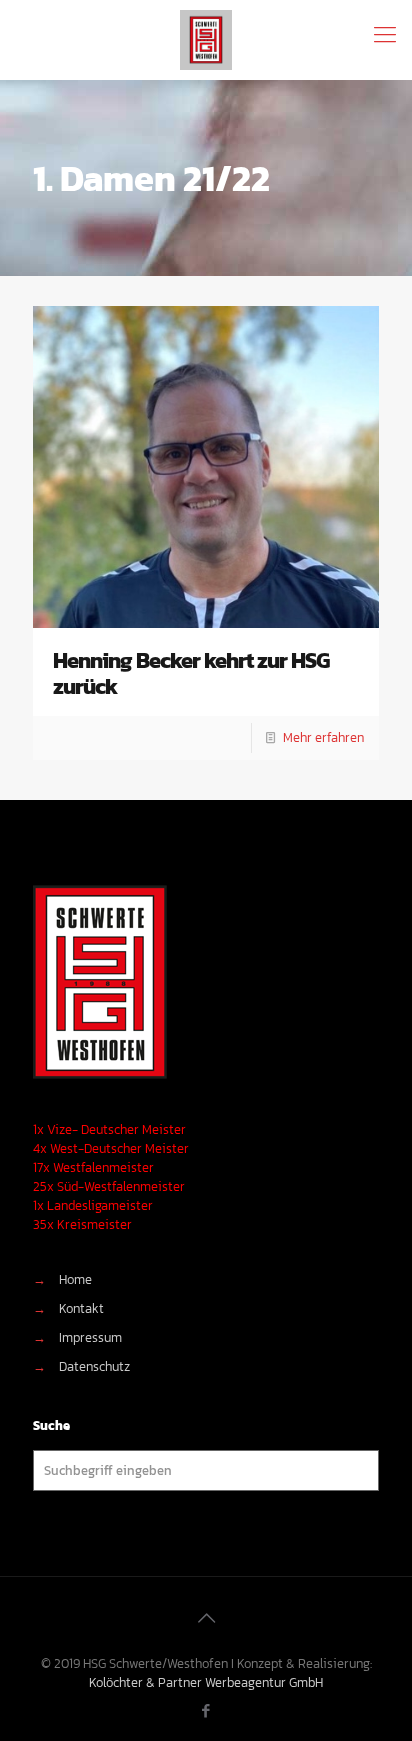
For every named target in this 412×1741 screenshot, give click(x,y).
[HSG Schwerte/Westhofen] (206, 40)
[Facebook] (206, 1710)
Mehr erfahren (323, 737)
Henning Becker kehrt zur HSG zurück (191, 674)
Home (75, 1279)
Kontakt (81, 1308)
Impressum (90, 1337)
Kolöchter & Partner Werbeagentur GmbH (206, 1682)
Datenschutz (94, 1366)
